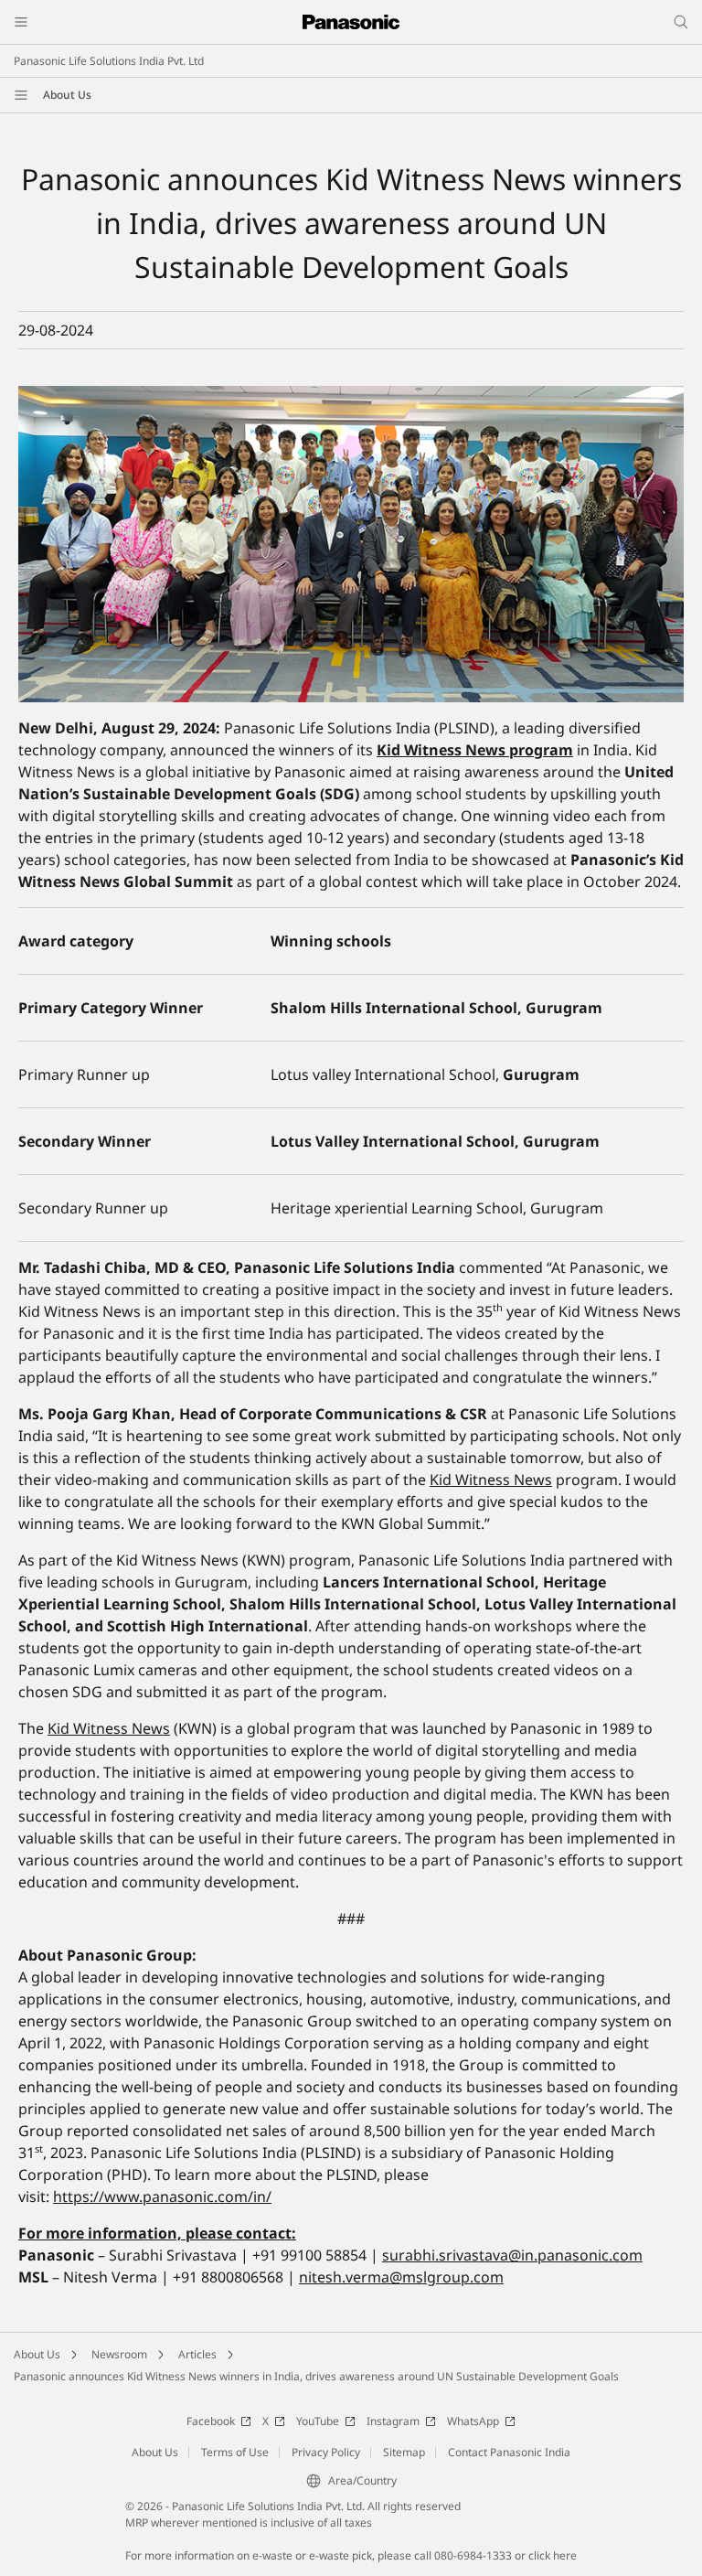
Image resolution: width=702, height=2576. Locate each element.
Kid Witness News (491, 1480)
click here (553, 2555)
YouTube (318, 2421)
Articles (197, 2354)
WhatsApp (473, 2421)
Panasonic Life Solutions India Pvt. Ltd (109, 61)
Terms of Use (235, 2452)
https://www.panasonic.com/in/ (162, 2197)
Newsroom (119, 2354)
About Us (67, 95)
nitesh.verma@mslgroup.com (401, 2277)
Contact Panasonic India (509, 2452)
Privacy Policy (326, 2452)
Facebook (211, 2421)
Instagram (393, 2421)
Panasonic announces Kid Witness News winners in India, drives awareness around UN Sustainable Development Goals (316, 2376)
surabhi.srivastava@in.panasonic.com (512, 2255)
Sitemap (404, 2452)
